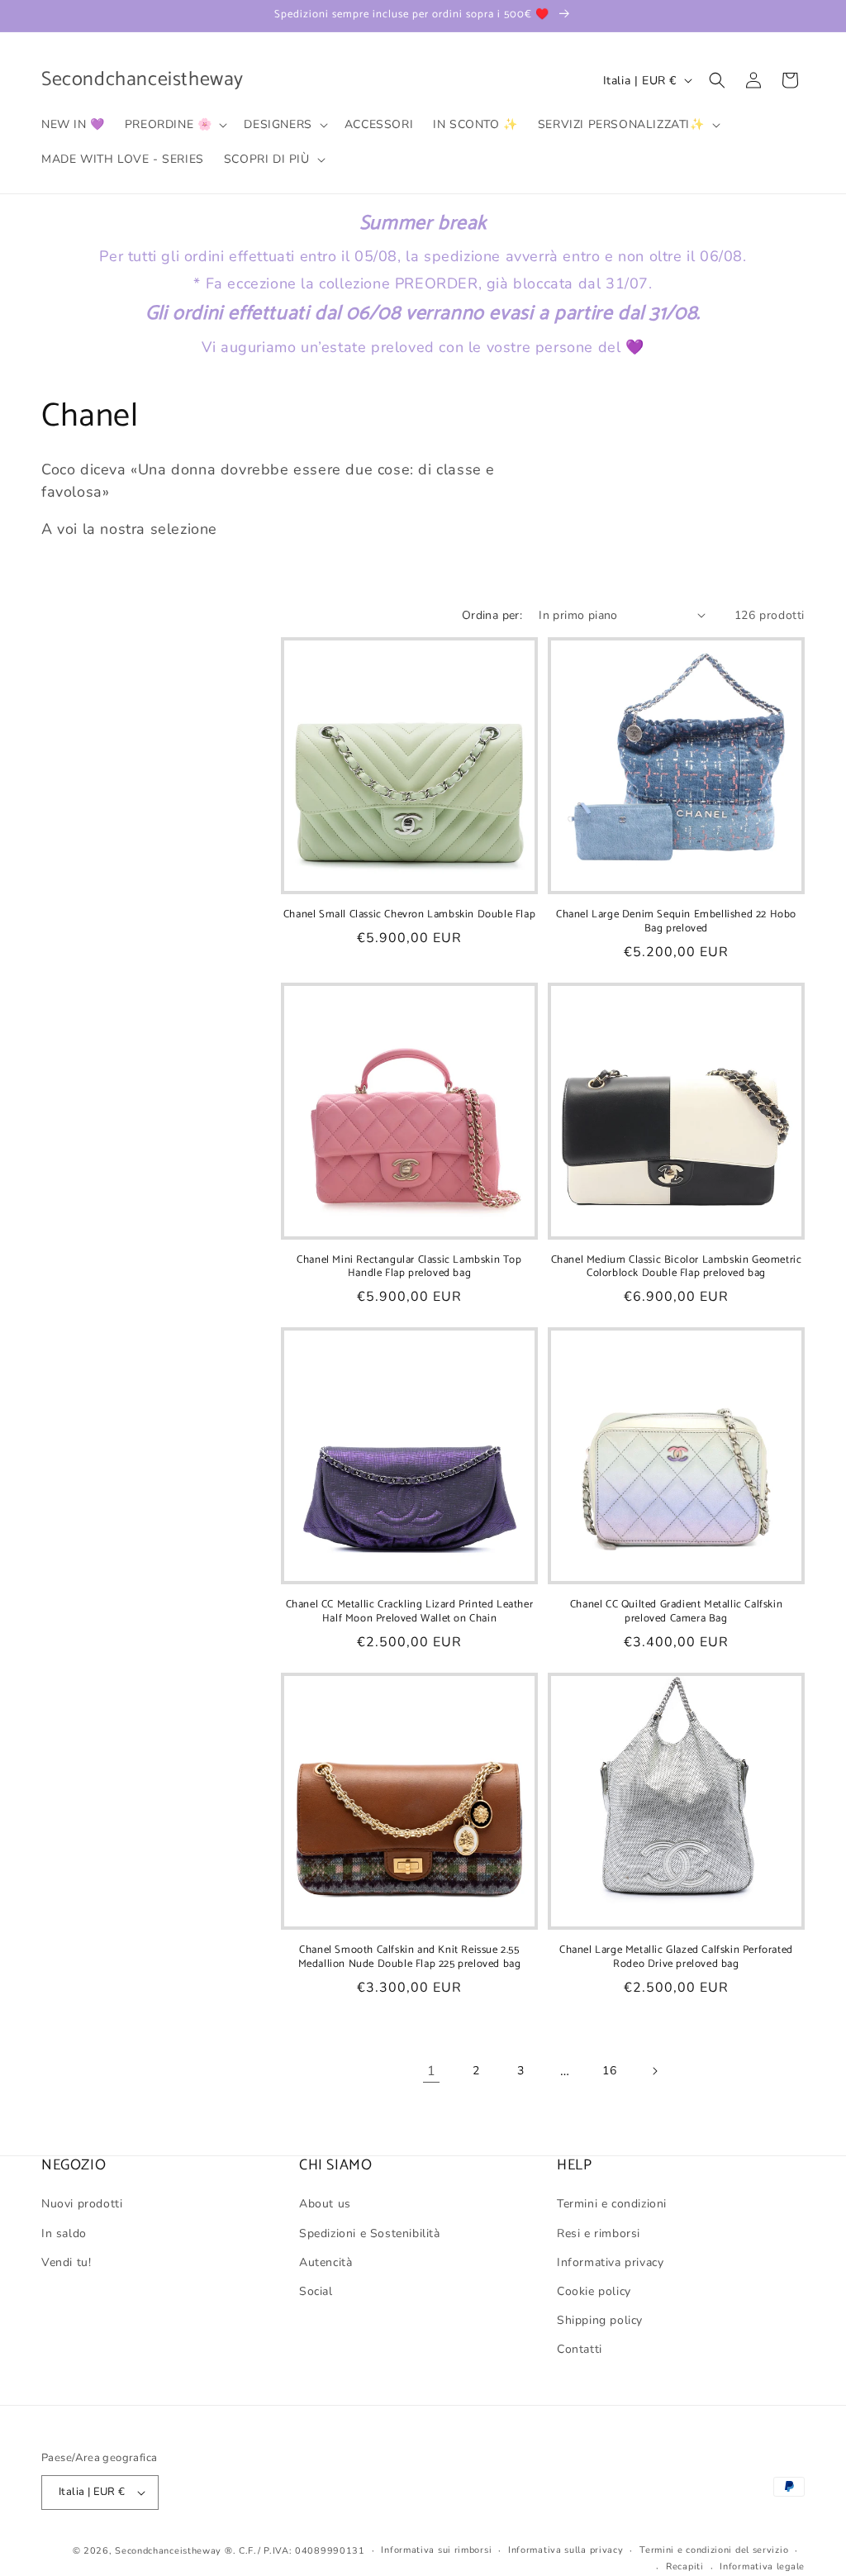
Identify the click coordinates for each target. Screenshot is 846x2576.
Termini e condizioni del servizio (714, 2550)
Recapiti (685, 2566)
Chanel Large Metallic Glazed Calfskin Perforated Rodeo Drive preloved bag (676, 1958)
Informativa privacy (610, 2262)
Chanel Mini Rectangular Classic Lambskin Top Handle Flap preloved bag (409, 1268)
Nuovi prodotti (82, 2204)
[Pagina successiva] (654, 2071)
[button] (175, 125)
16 (609, 2071)
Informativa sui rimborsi (436, 2550)
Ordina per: (492, 615)
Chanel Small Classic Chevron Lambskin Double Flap (409, 915)
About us (325, 2204)
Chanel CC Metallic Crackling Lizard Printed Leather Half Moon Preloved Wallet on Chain (410, 1612)
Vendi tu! (66, 2262)
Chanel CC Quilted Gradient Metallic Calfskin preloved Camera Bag (676, 1612)
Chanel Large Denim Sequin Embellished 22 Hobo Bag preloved (676, 922)
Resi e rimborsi (599, 2233)
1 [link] (432, 2071)
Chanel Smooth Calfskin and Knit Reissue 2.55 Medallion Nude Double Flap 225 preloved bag (410, 1958)
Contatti (580, 2349)
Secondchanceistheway (168, 2551)
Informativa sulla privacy (566, 2550)
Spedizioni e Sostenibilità (370, 2233)
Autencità (326, 2262)
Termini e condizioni (612, 2204)
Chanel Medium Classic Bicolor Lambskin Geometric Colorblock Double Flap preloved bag (677, 1268)
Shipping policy (600, 2320)
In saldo (64, 2233)
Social (316, 2291)
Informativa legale (762, 2566)
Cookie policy (594, 2291)
